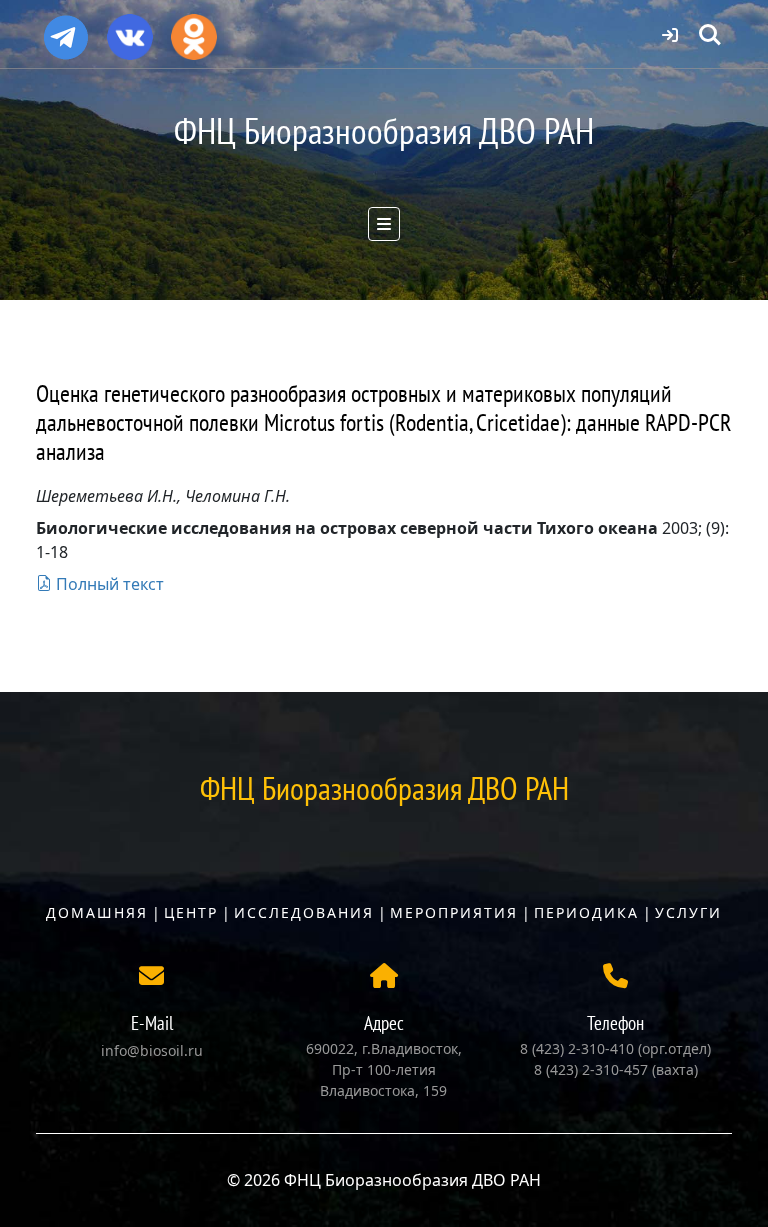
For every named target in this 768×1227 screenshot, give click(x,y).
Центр (191, 912)
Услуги (688, 912)
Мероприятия (454, 912)
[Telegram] (66, 29)
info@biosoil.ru (152, 1050)
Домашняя (97, 912)
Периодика (586, 912)
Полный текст (108, 584)
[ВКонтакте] (130, 30)
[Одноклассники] (194, 30)
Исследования (304, 912)
